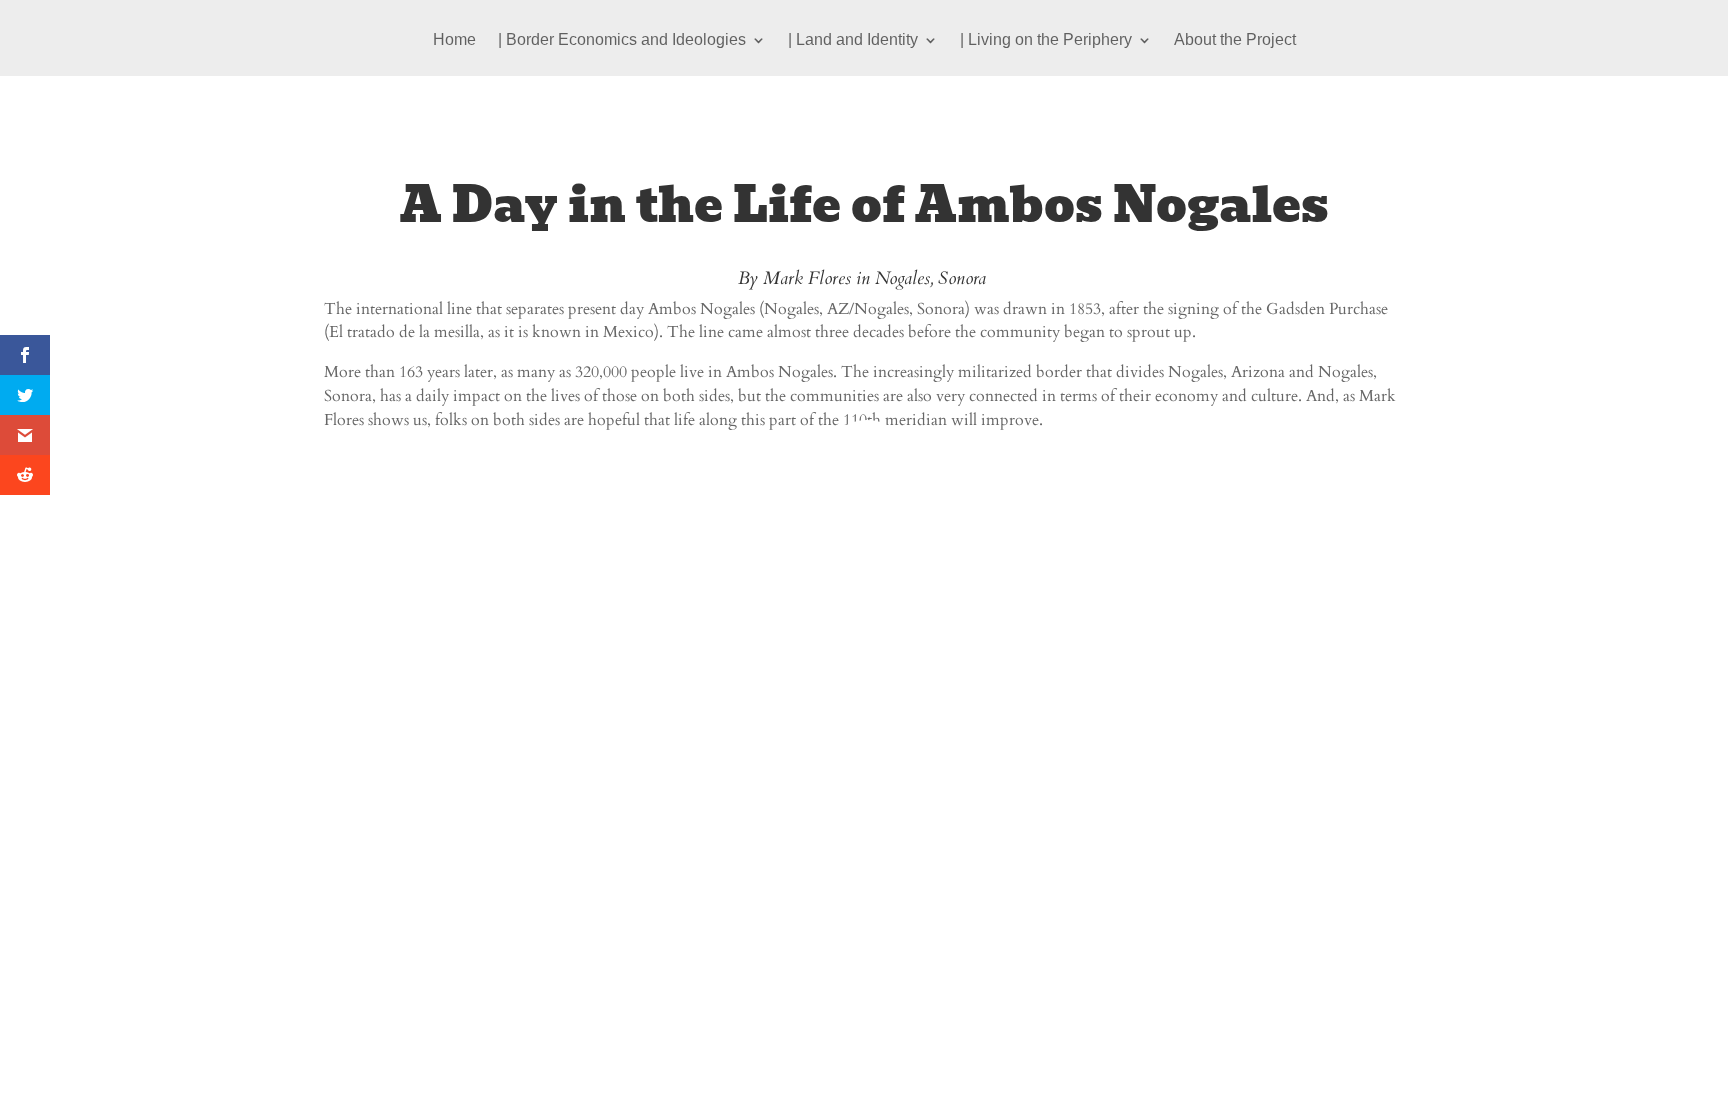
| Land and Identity (853, 40)
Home (454, 40)
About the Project (1235, 40)
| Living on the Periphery (1046, 40)
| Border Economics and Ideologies (622, 40)
